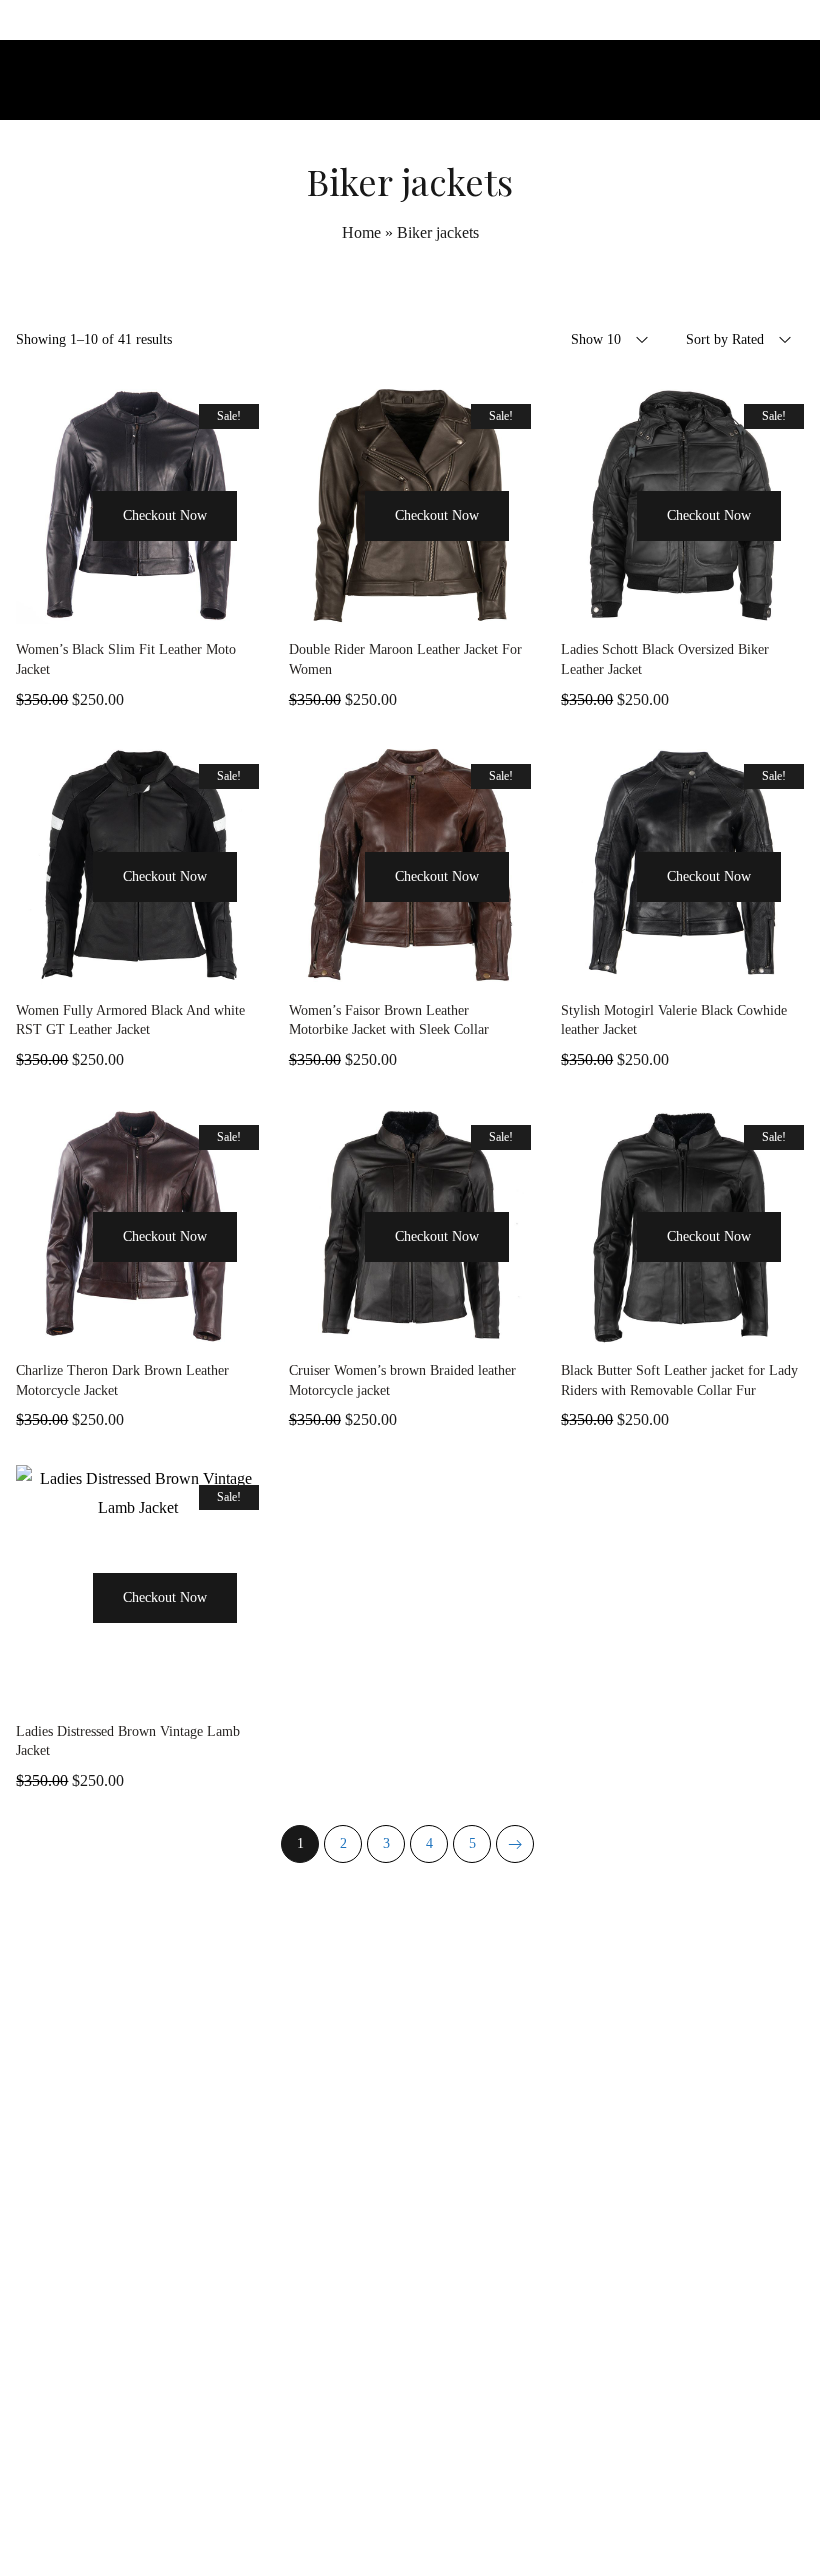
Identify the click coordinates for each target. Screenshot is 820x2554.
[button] (64, 553)
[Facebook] (365, 2498)
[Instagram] (410, 2498)
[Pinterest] (455, 2498)
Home (361, 232)
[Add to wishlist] (138, 606)
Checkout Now (165, 515)
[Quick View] (88, 606)
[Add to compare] (188, 606)
